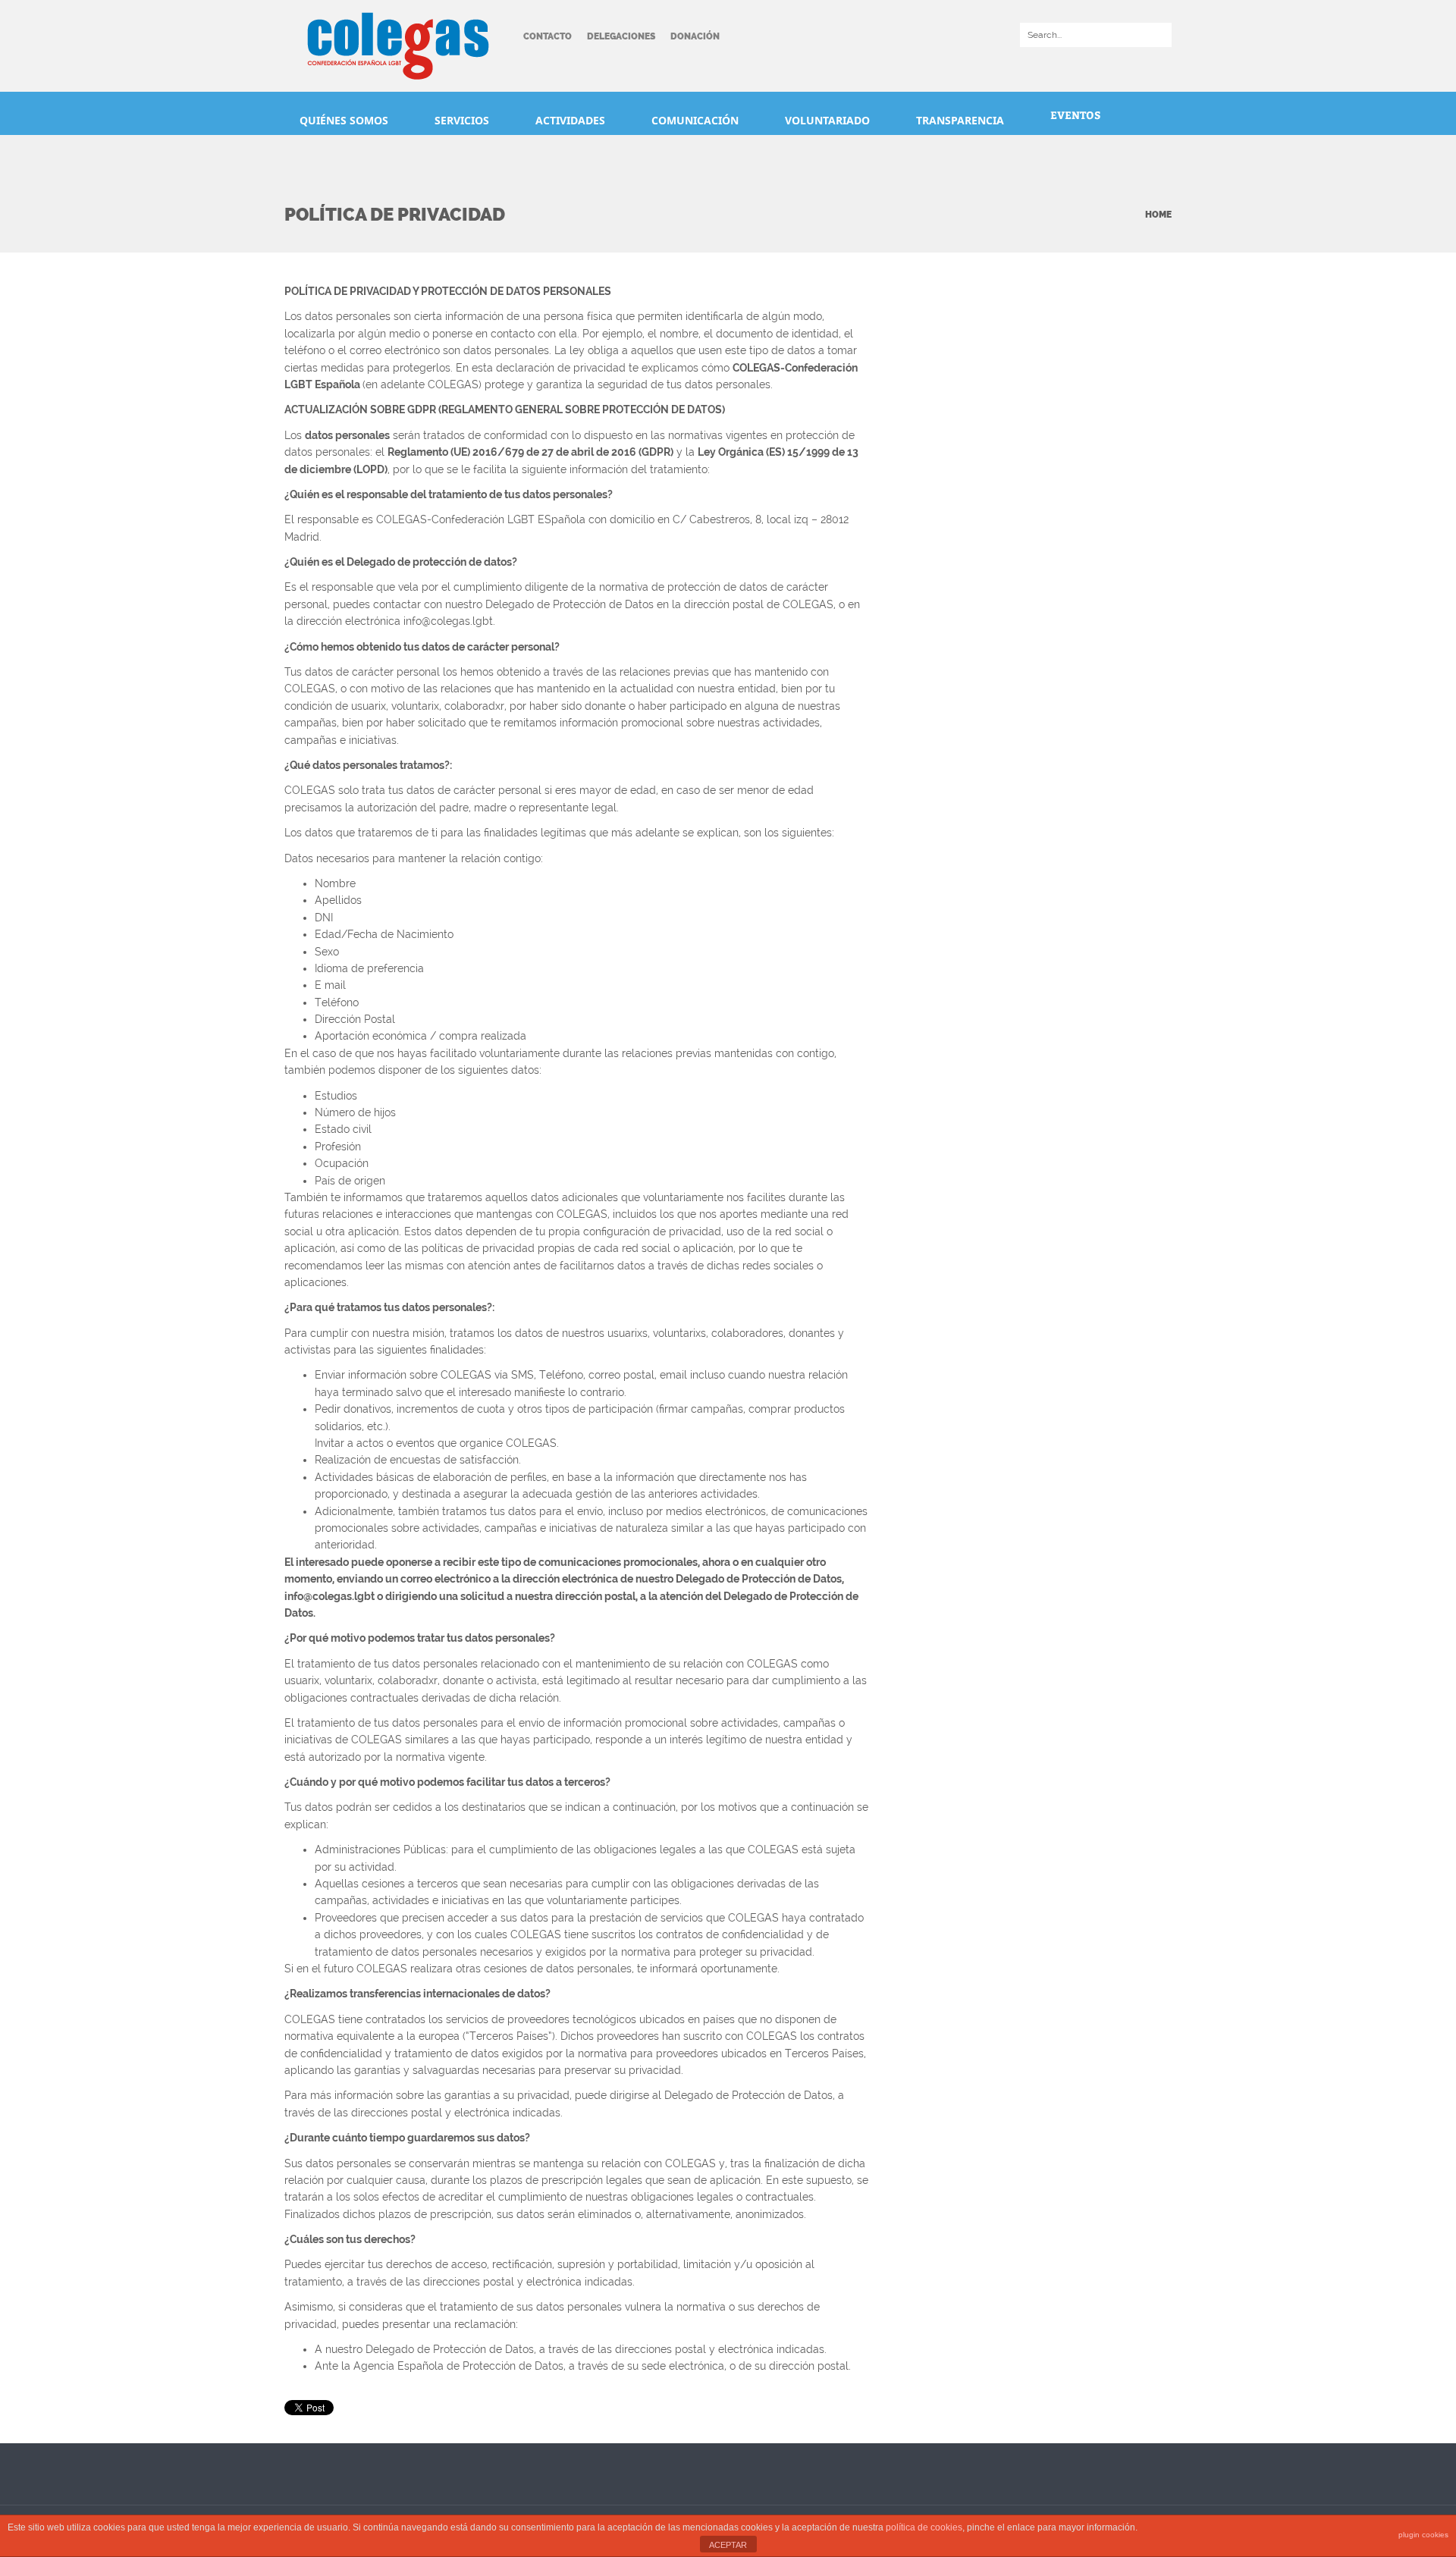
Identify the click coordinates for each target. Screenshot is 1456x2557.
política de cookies (924, 2527)
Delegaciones (621, 36)
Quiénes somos (345, 120)
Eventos (1075, 115)
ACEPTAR (728, 2545)
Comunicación (697, 120)
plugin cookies (1423, 2535)
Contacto (548, 36)
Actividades (572, 120)
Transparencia (962, 120)
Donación (695, 36)
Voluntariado (829, 120)
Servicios (463, 120)
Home (1158, 215)
